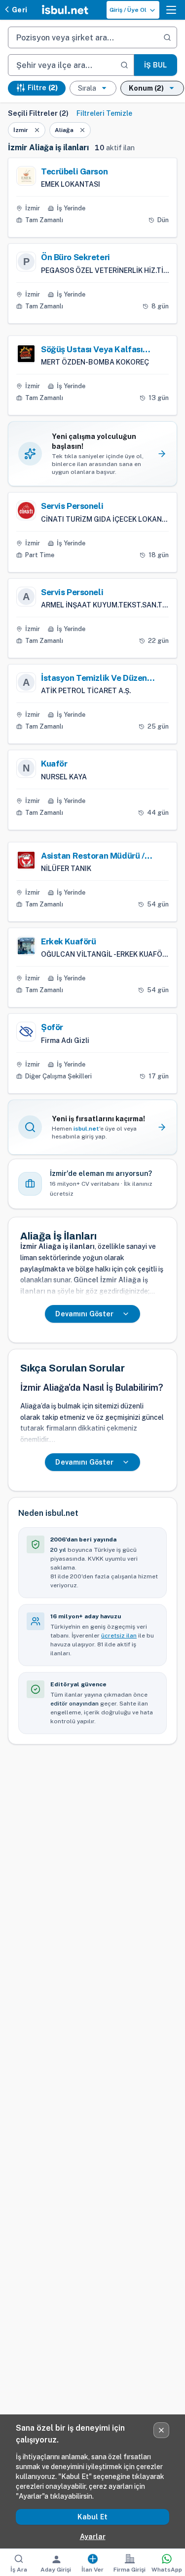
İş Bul (155, 65)
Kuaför (54, 764)
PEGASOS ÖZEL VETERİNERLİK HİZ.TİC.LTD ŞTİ (105, 270)
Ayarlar (93, 2537)
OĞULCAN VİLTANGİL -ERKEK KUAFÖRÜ (105, 954)
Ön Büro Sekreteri (75, 257)
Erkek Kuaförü (68, 941)
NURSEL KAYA (64, 777)
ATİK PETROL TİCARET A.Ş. (86, 691)
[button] (171, 10)
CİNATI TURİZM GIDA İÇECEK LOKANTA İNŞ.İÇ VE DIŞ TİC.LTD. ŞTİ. (105, 519)
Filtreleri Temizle (104, 113)
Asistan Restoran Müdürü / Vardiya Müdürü (93, 856)
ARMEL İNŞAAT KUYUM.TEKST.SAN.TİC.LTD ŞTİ (105, 605)
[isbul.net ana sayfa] (65, 10)
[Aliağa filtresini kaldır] (82, 130)
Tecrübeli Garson (74, 171)
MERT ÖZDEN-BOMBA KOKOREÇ (95, 362)
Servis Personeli (72, 506)
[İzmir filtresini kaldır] (37, 130)
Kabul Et (92, 2517)
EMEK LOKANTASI (71, 184)
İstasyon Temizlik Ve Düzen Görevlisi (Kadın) (94, 678)
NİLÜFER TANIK (66, 869)
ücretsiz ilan (119, 1636)
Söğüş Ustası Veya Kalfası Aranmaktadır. (92, 350)
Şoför (52, 1027)
